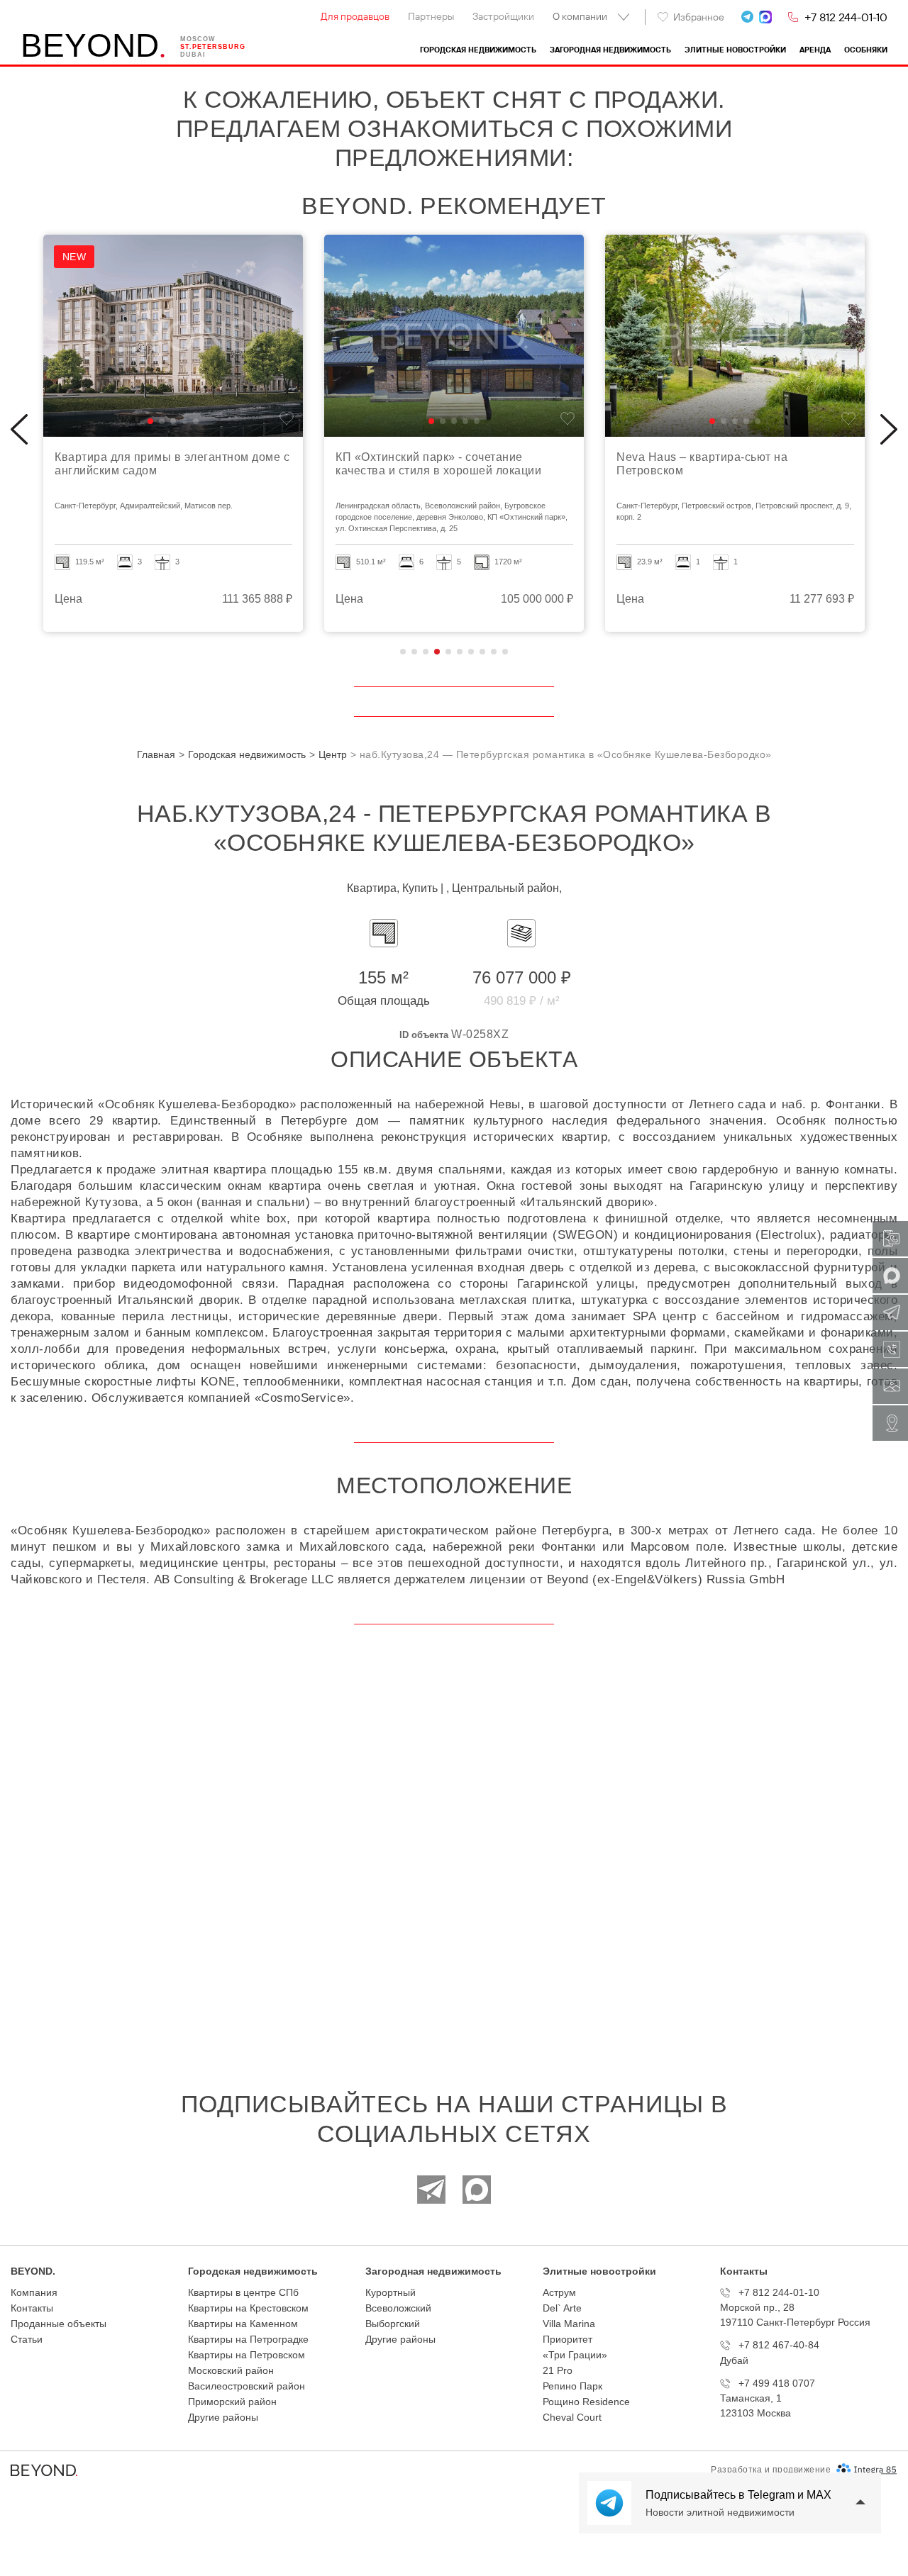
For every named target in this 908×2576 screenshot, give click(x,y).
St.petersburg (213, 47)
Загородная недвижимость (610, 50)
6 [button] (460, 652)
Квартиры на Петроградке (248, 2339)
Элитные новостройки (735, 50)
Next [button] (889, 430)
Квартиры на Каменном (243, 2324)
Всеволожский (398, 2308)
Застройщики (503, 16)
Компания (34, 2292)
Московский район (231, 2370)
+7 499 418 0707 (777, 2383)
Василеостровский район (247, 2386)
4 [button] (437, 652)
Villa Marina (569, 2324)
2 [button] (414, 652)
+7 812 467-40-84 (779, 2345)
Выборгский (393, 2324)
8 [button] (482, 652)
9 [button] (494, 652)
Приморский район (232, 2402)
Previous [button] (19, 430)
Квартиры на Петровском (247, 2355)
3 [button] (426, 652)
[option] (173, 433)
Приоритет (567, 2339)
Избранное (699, 17)
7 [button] (471, 652)
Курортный (391, 2292)
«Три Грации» (575, 2355)
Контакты (32, 2308)
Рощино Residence (586, 2402)
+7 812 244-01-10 (846, 17)
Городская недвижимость (478, 50)
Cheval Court (572, 2417)
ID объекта (424, 1035)
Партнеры (431, 16)
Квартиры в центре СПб (243, 2292)
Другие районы (223, 2417)
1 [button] (403, 652)
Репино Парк (572, 2386)
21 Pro (558, 2370)
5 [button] (448, 652)
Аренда (815, 50)
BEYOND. (33, 2271)
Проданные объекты (59, 2324)
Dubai (193, 55)
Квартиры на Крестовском (248, 2308)
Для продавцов (355, 16)
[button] (150, 421)
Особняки (866, 50)
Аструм (559, 2292)
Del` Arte (562, 2308)
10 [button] (505, 652)
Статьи (27, 2339)
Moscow (198, 39)
